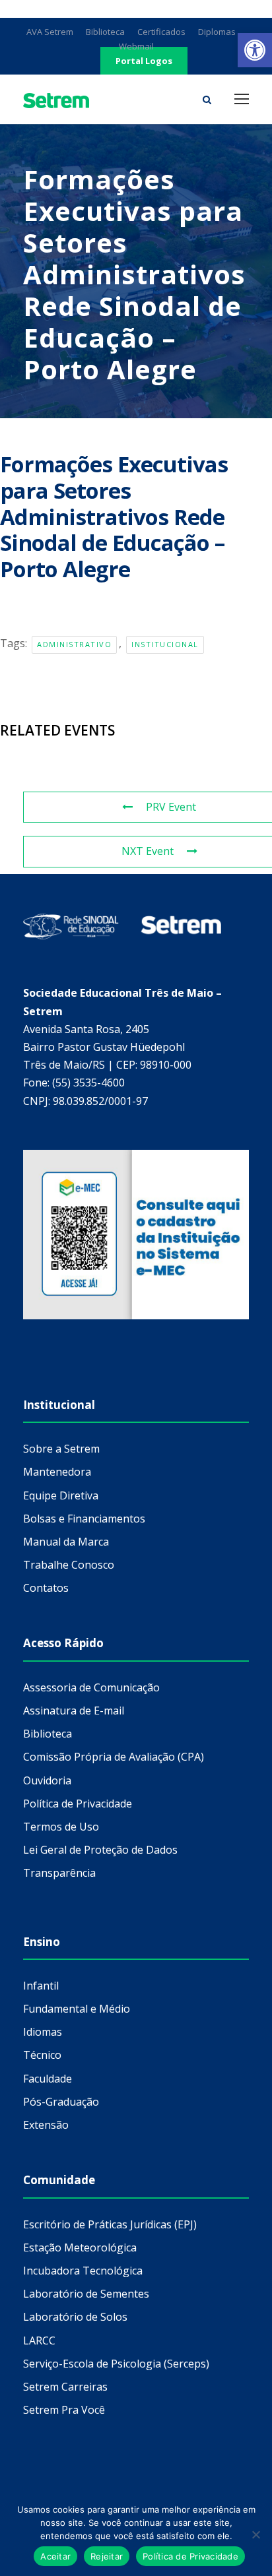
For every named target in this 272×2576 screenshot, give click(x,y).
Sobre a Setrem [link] (61, 1449)
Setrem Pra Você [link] (64, 2410)
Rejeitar (107, 2556)
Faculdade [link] (48, 2079)
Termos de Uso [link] (61, 1827)
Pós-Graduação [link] (61, 2102)
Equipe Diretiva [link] (61, 1495)
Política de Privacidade (190, 2556)
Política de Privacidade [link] (78, 1804)
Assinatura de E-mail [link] (74, 1711)
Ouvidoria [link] (47, 1780)
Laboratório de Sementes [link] (86, 2294)
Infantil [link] (41, 1986)
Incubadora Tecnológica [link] (83, 2271)
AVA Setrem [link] (50, 32)
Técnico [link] (42, 2055)
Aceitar (55, 2556)
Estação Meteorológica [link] (80, 2247)
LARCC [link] (39, 2340)
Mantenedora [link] (57, 1472)
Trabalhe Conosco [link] (69, 1565)
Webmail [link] (136, 46)
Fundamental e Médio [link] (77, 2009)
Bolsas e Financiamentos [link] (84, 1519)
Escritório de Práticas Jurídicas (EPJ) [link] (110, 2224)
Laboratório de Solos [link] (75, 2317)
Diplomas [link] (217, 32)
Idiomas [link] (43, 2032)
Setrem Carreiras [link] (65, 2387)
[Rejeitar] (255, 2534)
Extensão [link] (46, 2125)
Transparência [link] (59, 1873)
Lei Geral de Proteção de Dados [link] (100, 1850)
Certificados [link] (161, 32)
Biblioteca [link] (105, 32)
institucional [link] (165, 644)
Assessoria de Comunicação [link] (91, 1687)
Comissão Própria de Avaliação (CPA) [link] (114, 1757)
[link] (255, 50)
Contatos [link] (46, 1588)
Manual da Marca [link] (66, 1542)
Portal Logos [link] (144, 61)
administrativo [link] (74, 644)
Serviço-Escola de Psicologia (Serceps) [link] (116, 2364)
